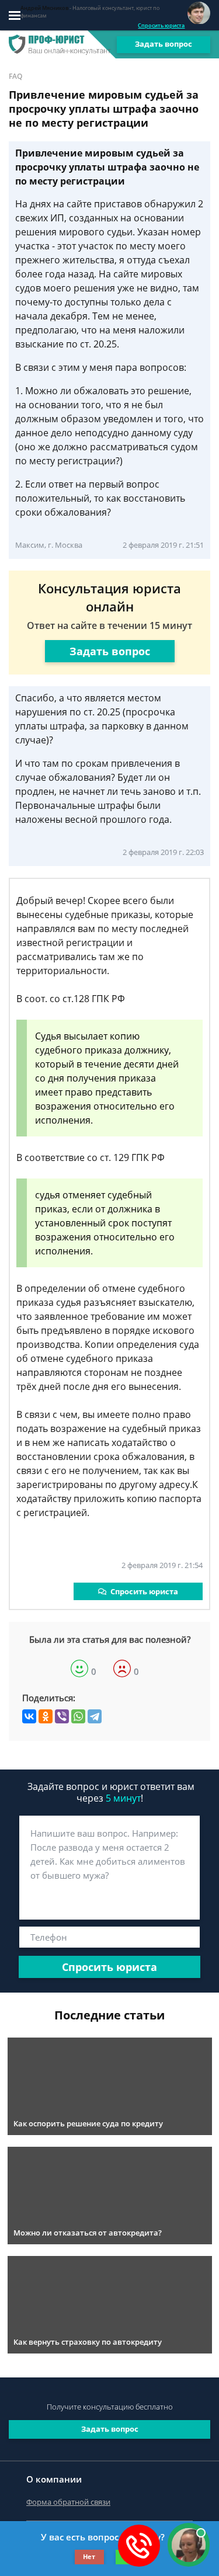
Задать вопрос (164, 44)
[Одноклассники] (46, 1716)
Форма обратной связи (68, 2502)
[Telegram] (95, 1716)
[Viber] (62, 1716)
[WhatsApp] (78, 1716)
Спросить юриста (161, 25)
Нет (89, 2556)
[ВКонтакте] (29, 1716)
